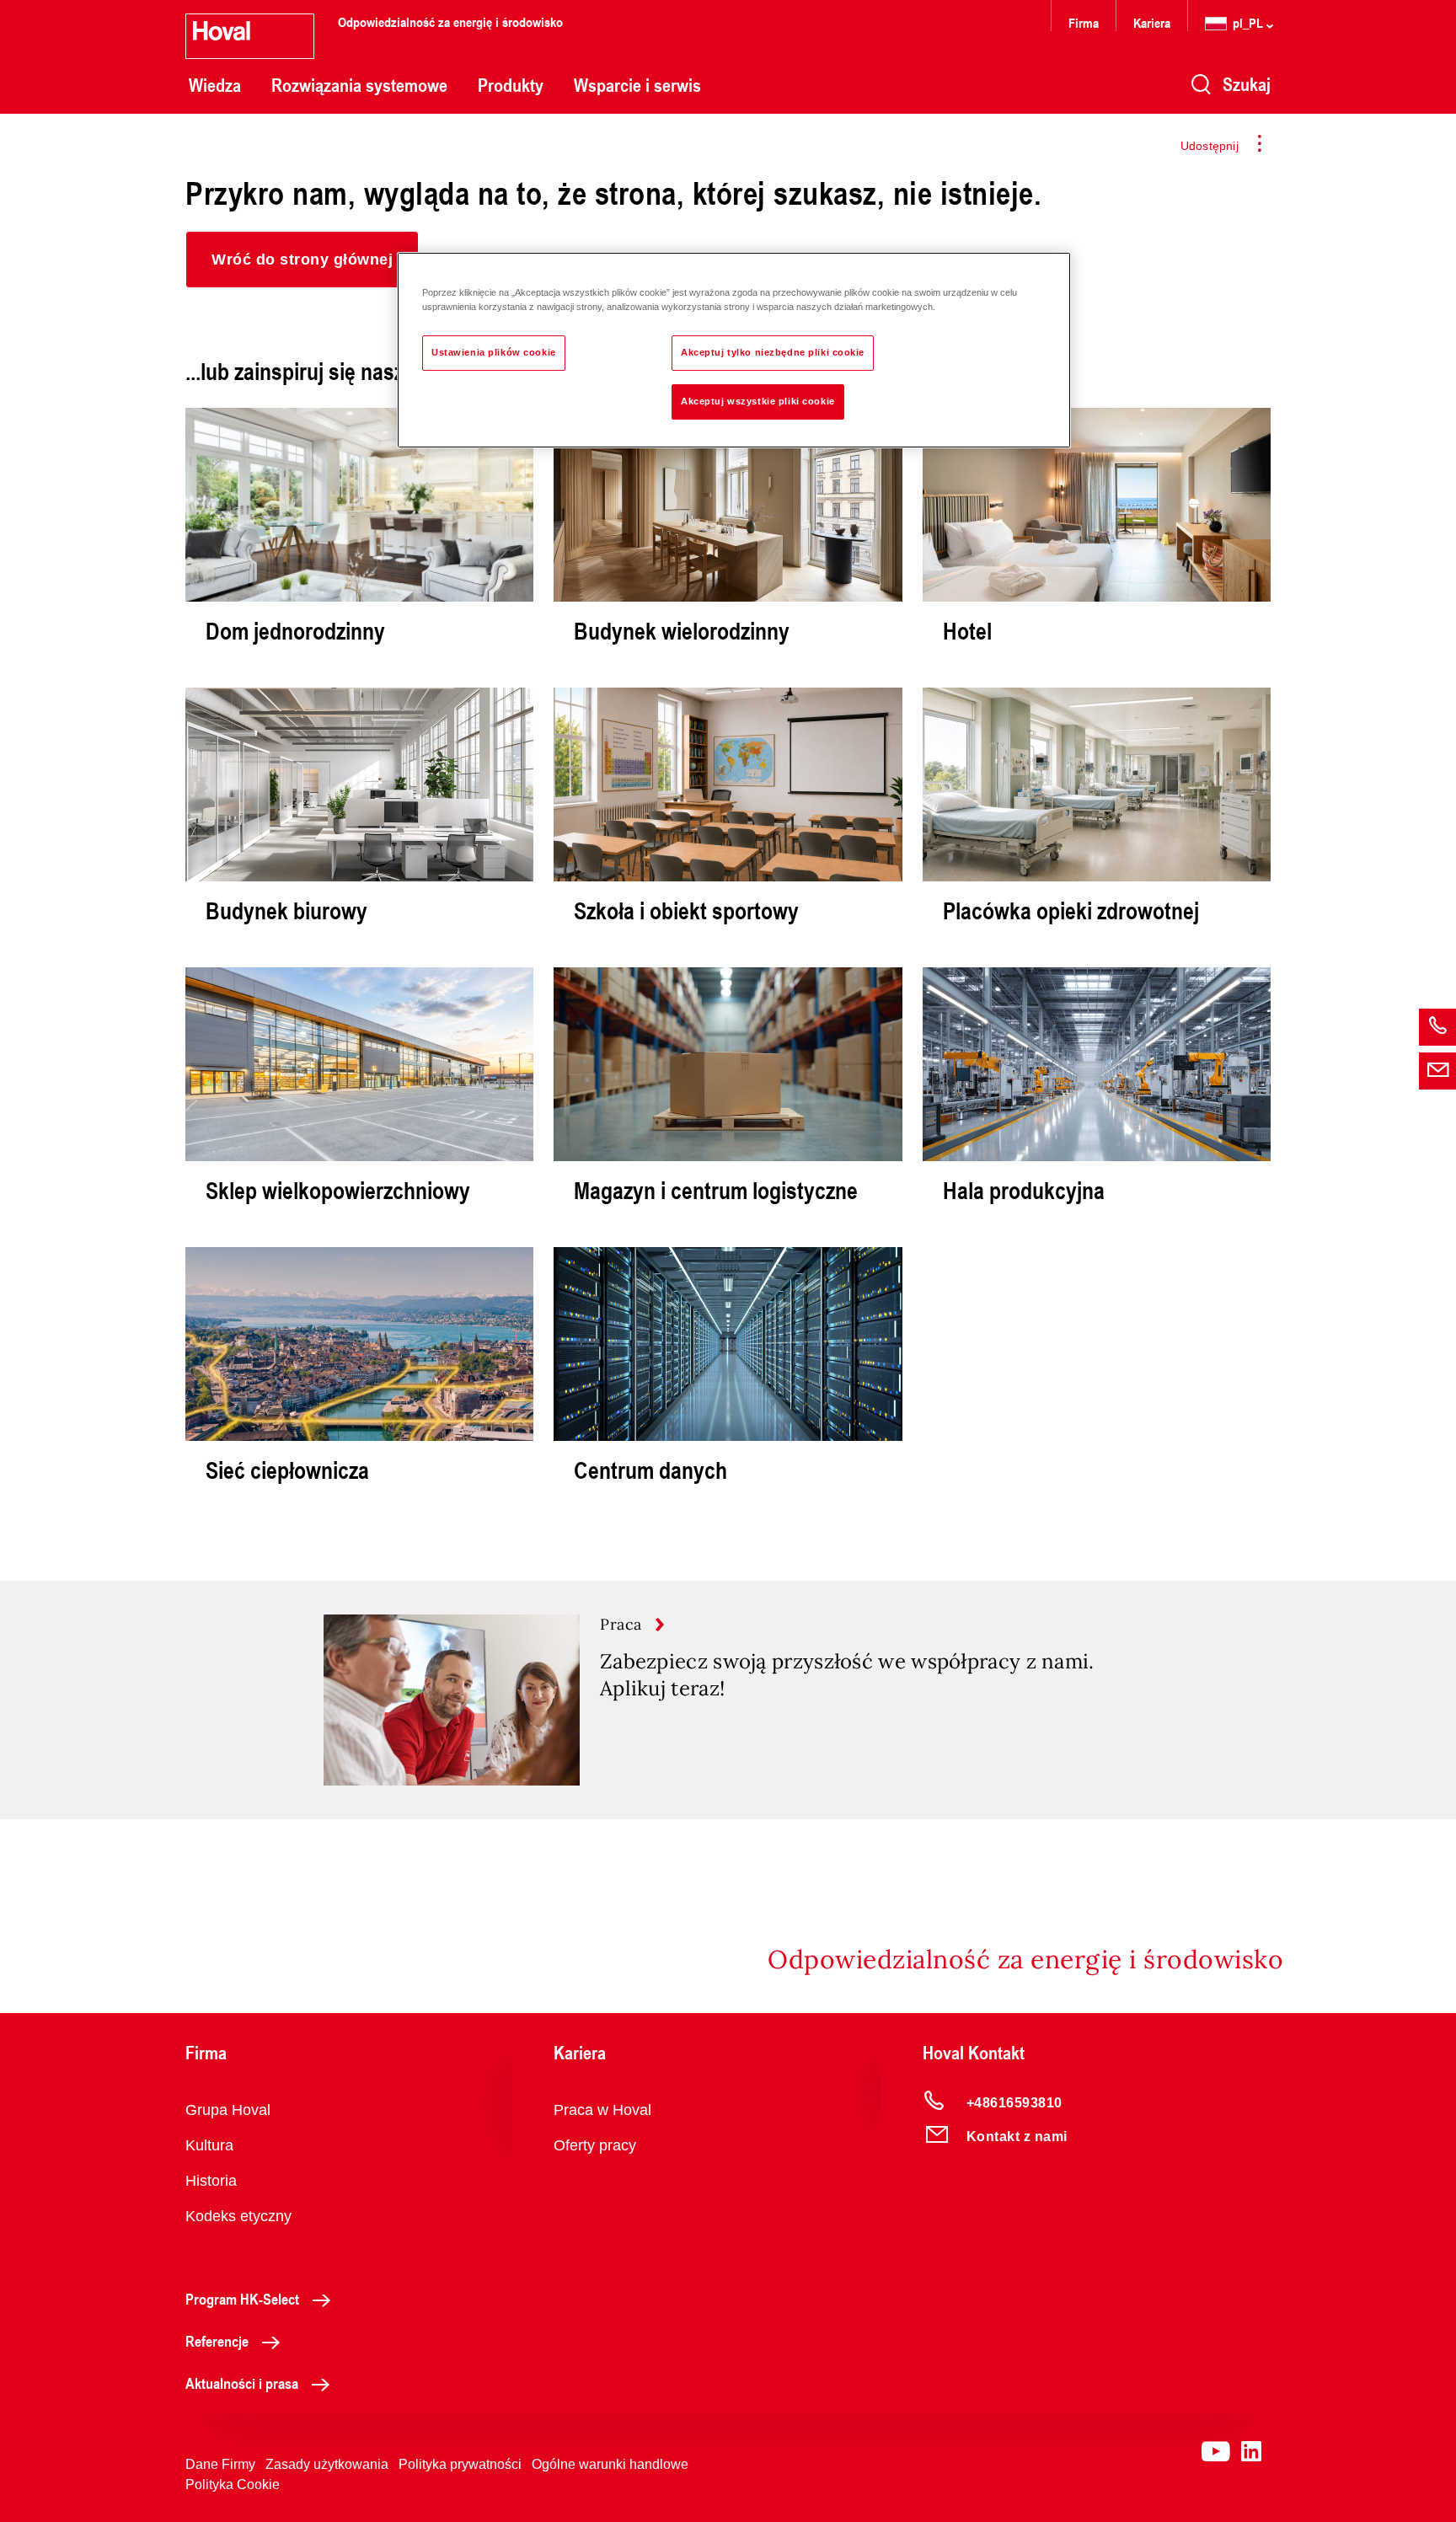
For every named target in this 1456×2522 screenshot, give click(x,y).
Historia (211, 2181)
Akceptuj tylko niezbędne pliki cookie (773, 352)
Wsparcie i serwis (637, 85)
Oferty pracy (595, 2145)
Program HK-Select (242, 2299)
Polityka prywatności (460, 2464)
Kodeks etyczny (238, 2216)
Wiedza (215, 85)
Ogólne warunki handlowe (610, 2464)
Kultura (209, 2145)
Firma (1084, 22)
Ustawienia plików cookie (494, 352)
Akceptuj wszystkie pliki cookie (758, 401)
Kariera (1152, 22)
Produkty (511, 85)
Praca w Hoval (602, 2110)
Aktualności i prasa (242, 2383)
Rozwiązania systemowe (359, 85)
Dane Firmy (220, 2464)
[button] (302, 260)
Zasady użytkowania (327, 2464)
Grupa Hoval (228, 2110)
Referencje (217, 2341)
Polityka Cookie (233, 2485)
